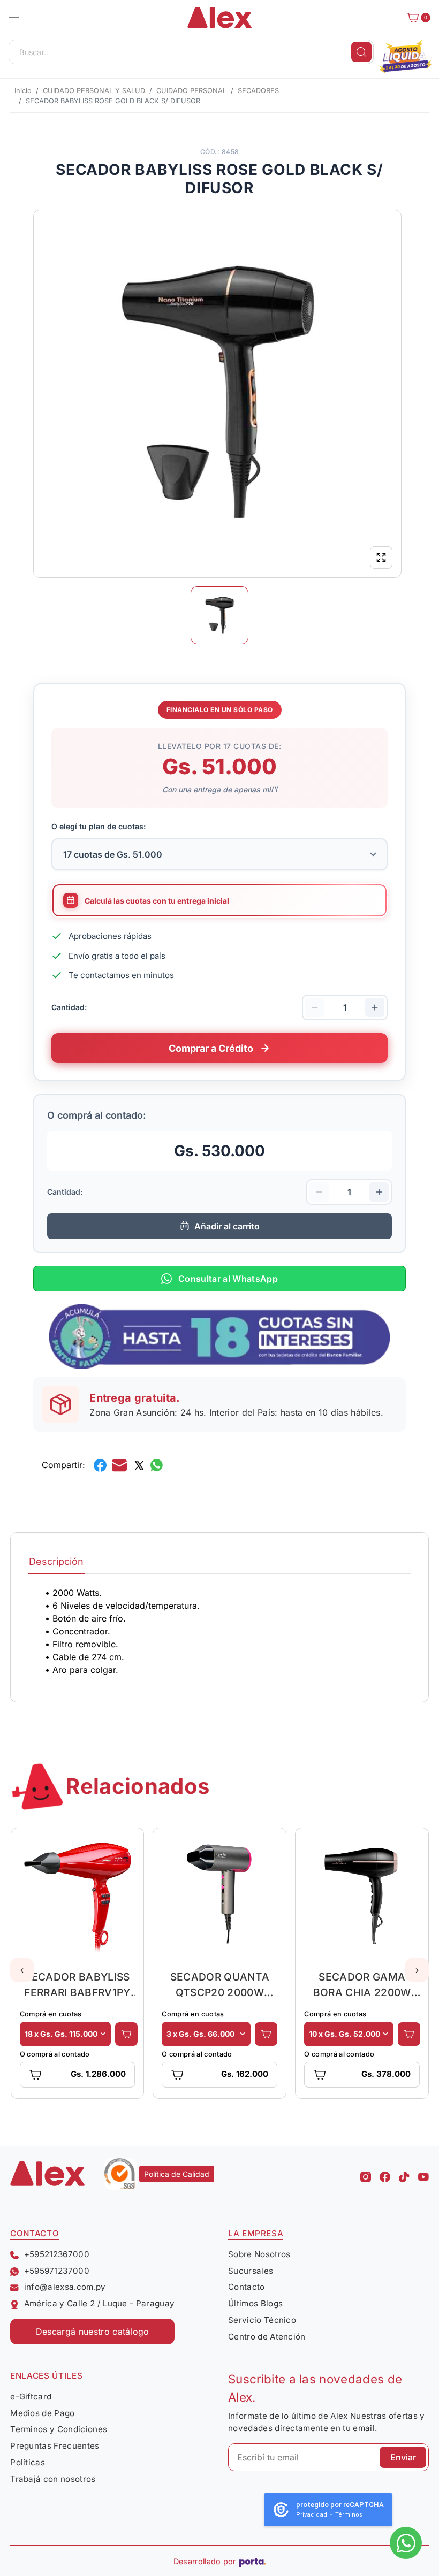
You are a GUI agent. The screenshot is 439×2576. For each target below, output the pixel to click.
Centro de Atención (267, 2337)
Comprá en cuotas (51, 2014)
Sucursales (251, 2271)
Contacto (247, 2287)
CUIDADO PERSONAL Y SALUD (94, 91)
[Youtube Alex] (423, 2174)
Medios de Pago (42, 2413)
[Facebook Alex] (385, 2174)
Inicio (23, 91)
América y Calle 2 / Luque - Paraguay (99, 2303)
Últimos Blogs (255, 2303)
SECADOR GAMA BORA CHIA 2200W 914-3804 (362, 1985)
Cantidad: (69, 1007)
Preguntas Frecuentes (55, 2446)
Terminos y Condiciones (59, 2429)
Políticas (28, 2462)
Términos (349, 2515)
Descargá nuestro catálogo (93, 2332)
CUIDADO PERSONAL (191, 91)
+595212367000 (57, 2254)
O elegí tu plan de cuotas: (99, 826)
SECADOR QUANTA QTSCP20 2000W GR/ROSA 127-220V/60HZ (220, 1985)
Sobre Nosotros (259, 2254)
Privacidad (312, 2515)
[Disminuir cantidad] (315, 1007)
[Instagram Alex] (366, 2174)
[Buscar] (361, 52)
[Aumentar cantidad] (375, 1007)
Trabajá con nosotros (53, 2479)
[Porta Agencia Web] (252, 2562)
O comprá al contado (55, 2054)
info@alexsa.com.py (65, 2287)
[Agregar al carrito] (126, 2034)
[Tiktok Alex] (404, 2174)
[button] (14, 18)
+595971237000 (57, 2271)
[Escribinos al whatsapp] (406, 2543)
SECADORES (258, 91)
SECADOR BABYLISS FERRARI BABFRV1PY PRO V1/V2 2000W (77, 1985)
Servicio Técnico (262, 2320)
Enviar (403, 2457)
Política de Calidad (177, 2174)
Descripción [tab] (56, 1561)
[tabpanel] (219, 1631)
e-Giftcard (31, 2397)
